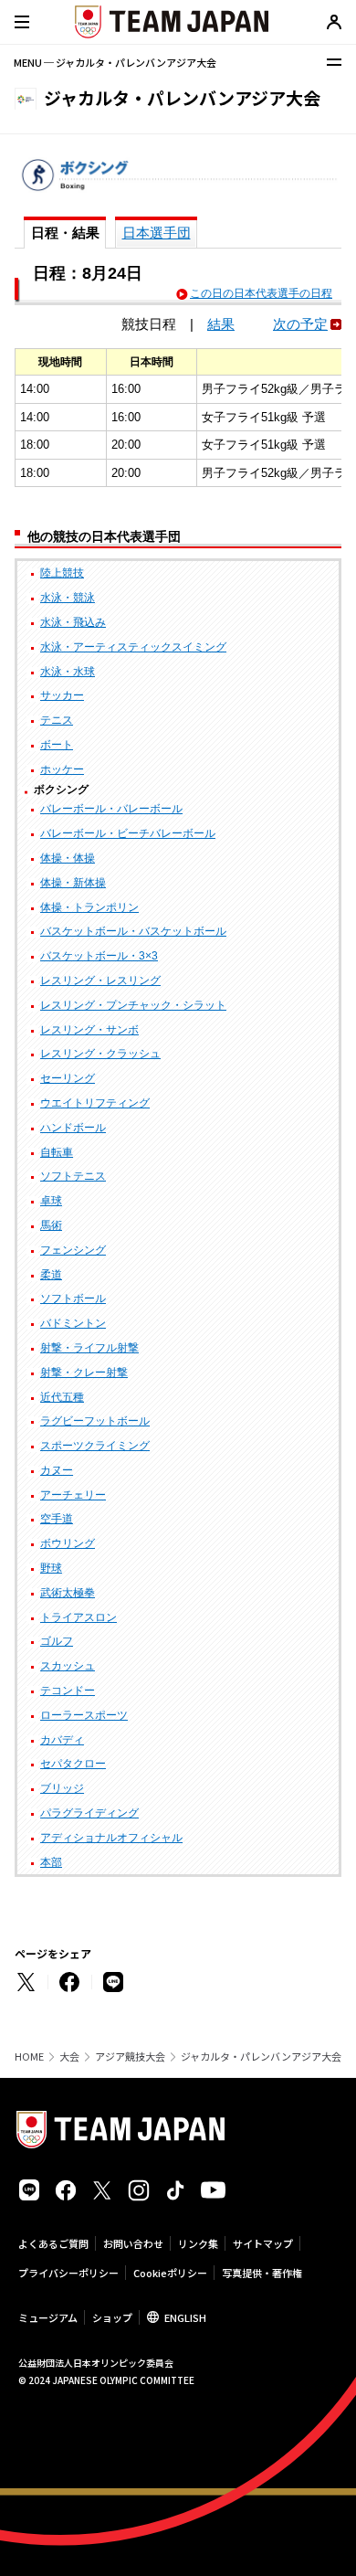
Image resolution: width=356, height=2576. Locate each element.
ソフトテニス (73, 1176)
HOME (29, 2057)
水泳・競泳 (68, 598)
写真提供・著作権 (262, 2273)
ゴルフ (57, 1641)
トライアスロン (79, 1617)
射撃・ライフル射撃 (89, 1348)
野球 (51, 1568)
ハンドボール (73, 1128)
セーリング (68, 1078)
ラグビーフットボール (95, 1421)
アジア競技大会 (130, 2057)
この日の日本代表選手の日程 (261, 293)
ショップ (112, 2317)
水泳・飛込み (73, 622)
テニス (57, 720)
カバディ (62, 1740)
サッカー (62, 695)
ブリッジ (62, 1788)
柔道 (51, 1275)
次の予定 (300, 324)
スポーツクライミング (95, 1446)
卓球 (51, 1201)
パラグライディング (89, 1813)
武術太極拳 (68, 1593)
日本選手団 (157, 233)
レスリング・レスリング (100, 981)
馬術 (51, 1225)
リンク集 (198, 2243)
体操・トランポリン (89, 907)
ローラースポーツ (84, 1715)
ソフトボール (73, 1299)
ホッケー (62, 769)
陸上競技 (62, 573)
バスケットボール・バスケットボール (133, 931)
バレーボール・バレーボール (111, 809)
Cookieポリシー (170, 2273)
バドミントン (73, 1323)
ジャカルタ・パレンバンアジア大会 (261, 2057)
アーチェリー (73, 1495)
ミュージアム (48, 2317)
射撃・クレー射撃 (84, 1373)
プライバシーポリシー (68, 2273)
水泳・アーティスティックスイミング (133, 647)
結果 (221, 324)
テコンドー (68, 1691)
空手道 (57, 1519)
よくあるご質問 (53, 2243)
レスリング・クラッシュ (100, 1054)
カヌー (57, 1470)
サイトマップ (263, 2243)
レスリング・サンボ (89, 1030)
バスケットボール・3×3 (99, 956)
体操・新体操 (73, 883)
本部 (51, 1862)
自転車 (57, 1152)
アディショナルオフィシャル (111, 1838)
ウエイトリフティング (95, 1103)
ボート (57, 745)
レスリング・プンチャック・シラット (133, 1005)
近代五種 (62, 1397)
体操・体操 (68, 858)
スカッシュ (68, 1666)
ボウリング (68, 1543)
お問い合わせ (133, 2243)
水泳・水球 (68, 672)
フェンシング (73, 1250)
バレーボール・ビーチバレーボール (128, 833)
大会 (69, 2057)
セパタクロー (73, 1764)
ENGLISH (185, 2317)
